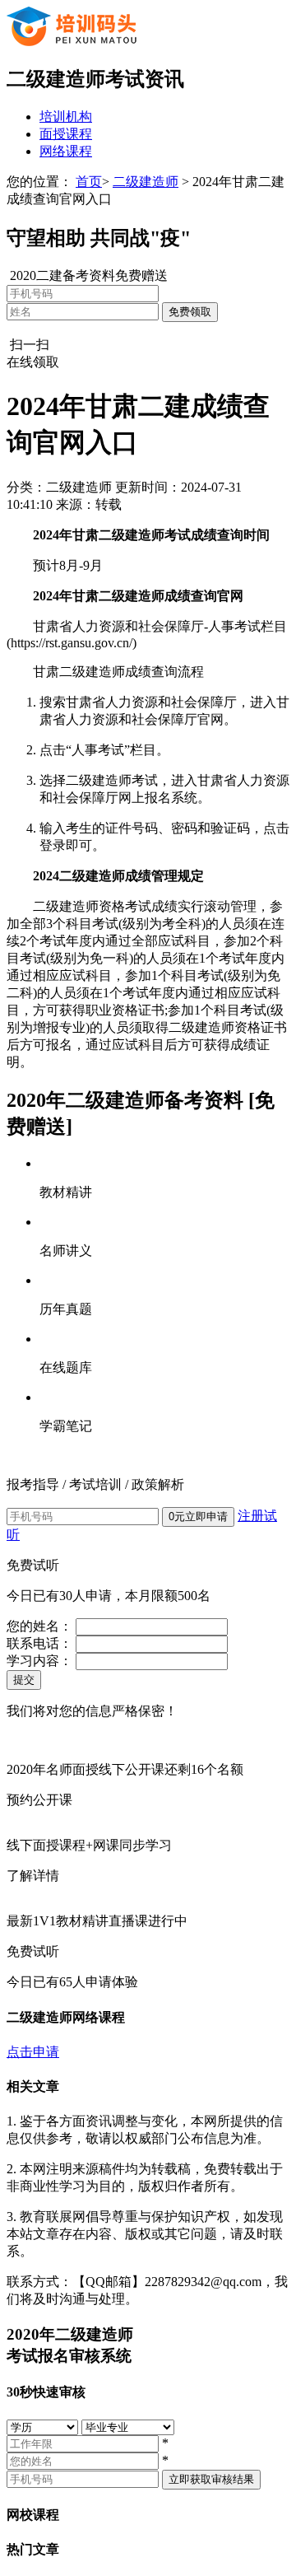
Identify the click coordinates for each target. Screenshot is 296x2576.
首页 (89, 182)
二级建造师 (146, 182)
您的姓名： (39, 1626)
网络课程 (66, 151)
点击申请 (33, 2052)
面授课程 (66, 134)
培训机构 (66, 117)
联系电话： (39, 1643)
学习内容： (39, 1661)
